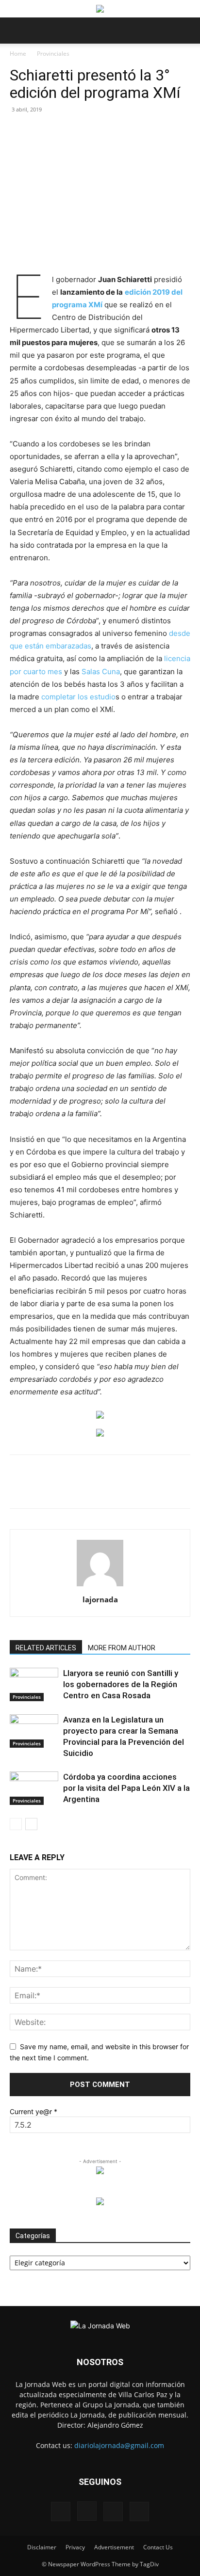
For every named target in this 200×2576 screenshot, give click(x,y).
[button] (17, 31)
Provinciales (53, 54)
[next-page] (31, 1824)
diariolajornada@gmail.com (119, 2445)
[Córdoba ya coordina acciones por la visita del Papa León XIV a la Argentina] (34, 1788)
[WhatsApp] (95, 1488)
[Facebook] (50, 1488)
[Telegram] (162, 1488)
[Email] (117, 1488)
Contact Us (158, 2547)
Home (18, 54)
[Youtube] (139, 2512)
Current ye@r (33, 2111)
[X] (72, 1488)
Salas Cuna (101, 672)
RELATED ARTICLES (46, 1648)
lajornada (100, 1599)
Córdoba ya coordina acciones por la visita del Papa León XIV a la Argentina (126, 1788)
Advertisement (114, 2547)
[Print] (139, 1488)
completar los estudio (78, 697)
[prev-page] (16, 1824)
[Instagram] (87, 2511)
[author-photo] (100, 1586)
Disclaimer (42, 2547)
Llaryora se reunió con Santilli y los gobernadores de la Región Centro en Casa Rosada (121, 1684)
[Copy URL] (184, 1488)
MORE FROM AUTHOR (122, 1648)
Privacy (75, 2547)
